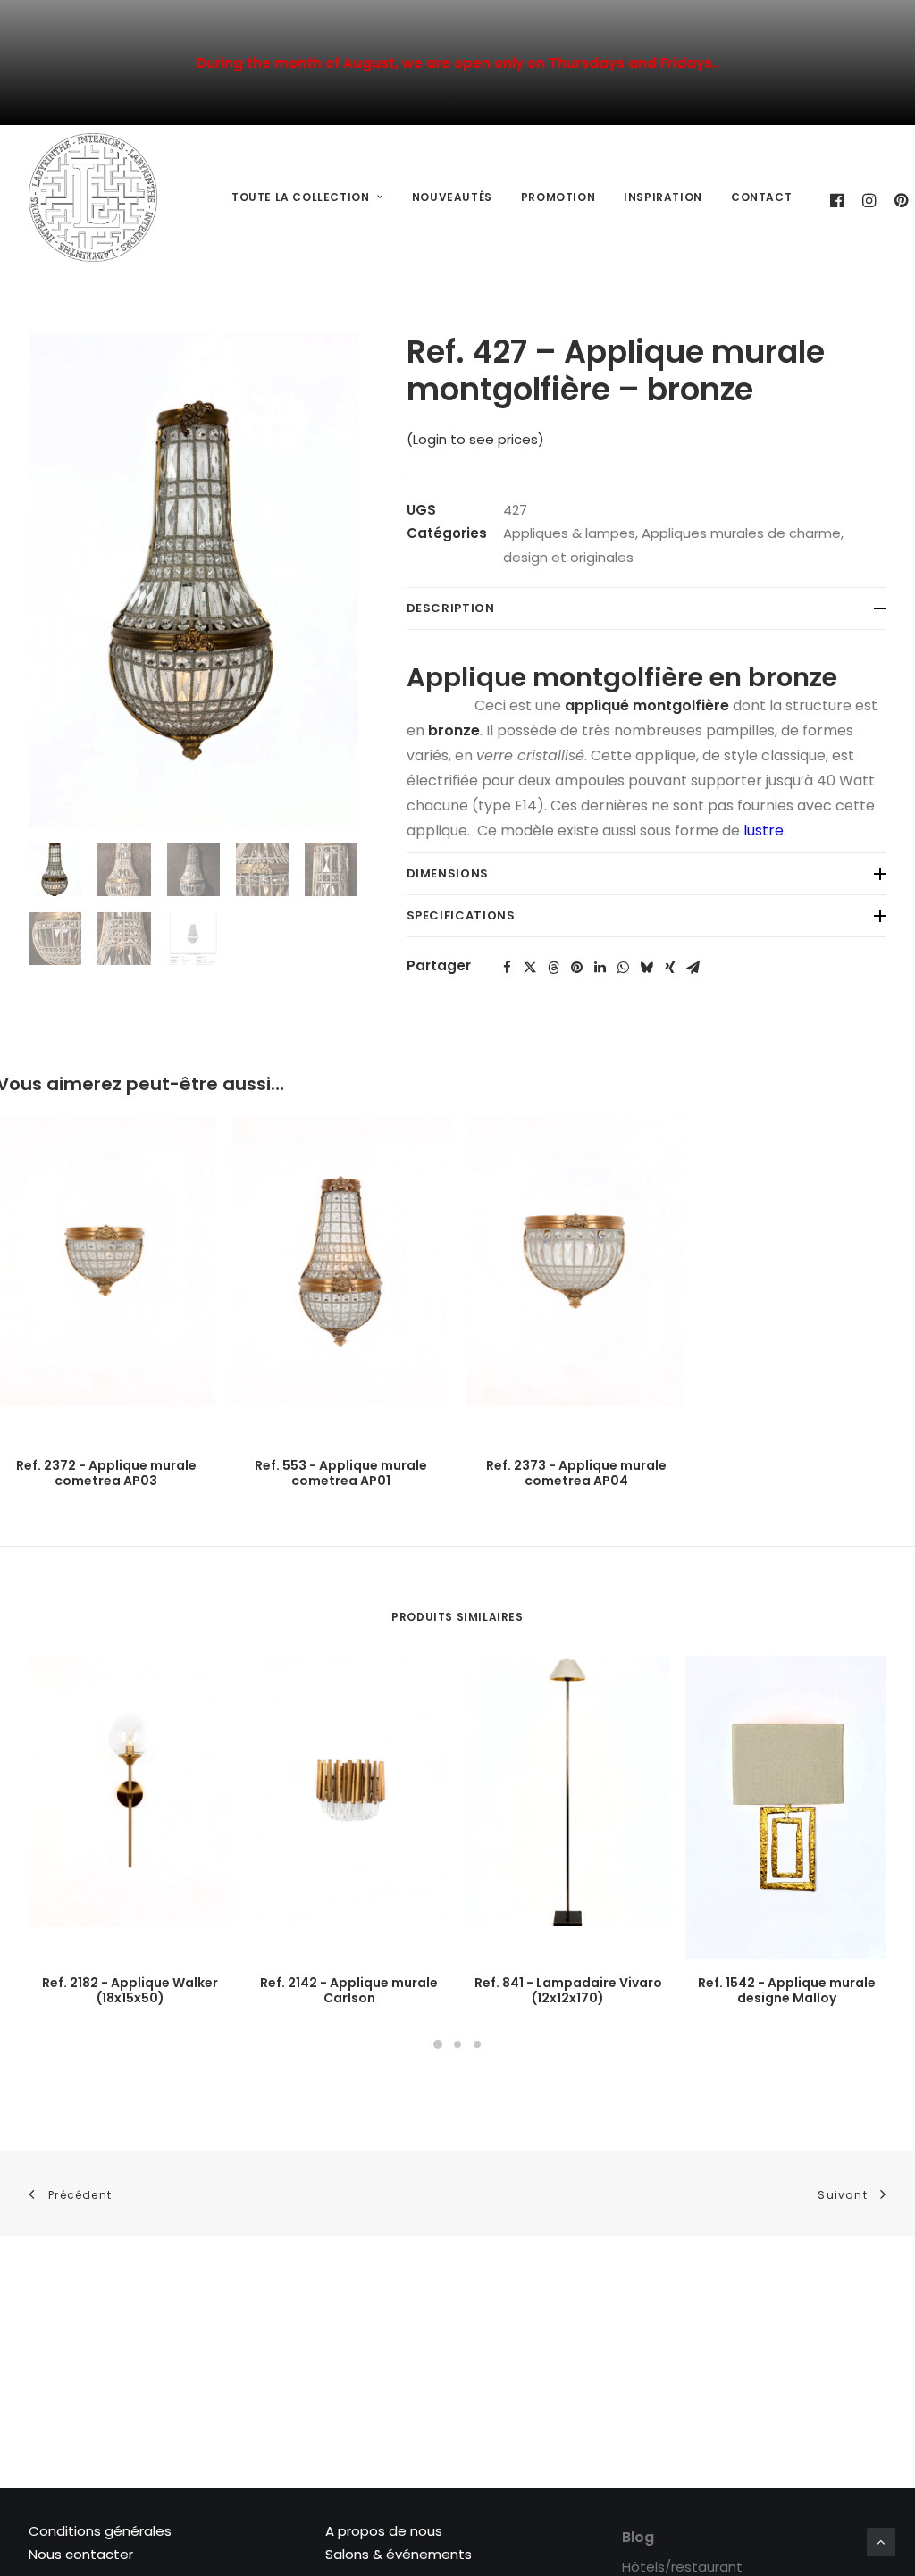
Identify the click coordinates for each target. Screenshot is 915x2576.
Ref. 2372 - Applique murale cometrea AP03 (106, 1473)
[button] (508, 968)
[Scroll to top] (881, 2541)
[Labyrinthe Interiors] (93, 197)
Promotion (558, 197)
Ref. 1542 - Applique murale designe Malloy (787, 1990)
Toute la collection (300, 197)
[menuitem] (307, 198)
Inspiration (663, 197)
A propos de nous (384, 2531)
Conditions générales (100, 2531)
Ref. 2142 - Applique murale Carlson (349, 1990)
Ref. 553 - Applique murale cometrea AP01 (341, 1473)
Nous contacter (81, 2554)
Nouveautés (452, 197)
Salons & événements (399, 2554)
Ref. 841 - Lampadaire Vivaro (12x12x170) (568, 1990)
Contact (761, 197)
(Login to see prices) (475, 439)
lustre (764, 831)
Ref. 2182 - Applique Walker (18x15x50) (130, 1990)
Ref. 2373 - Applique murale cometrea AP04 (576, 1473)
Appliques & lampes (569, 533)
